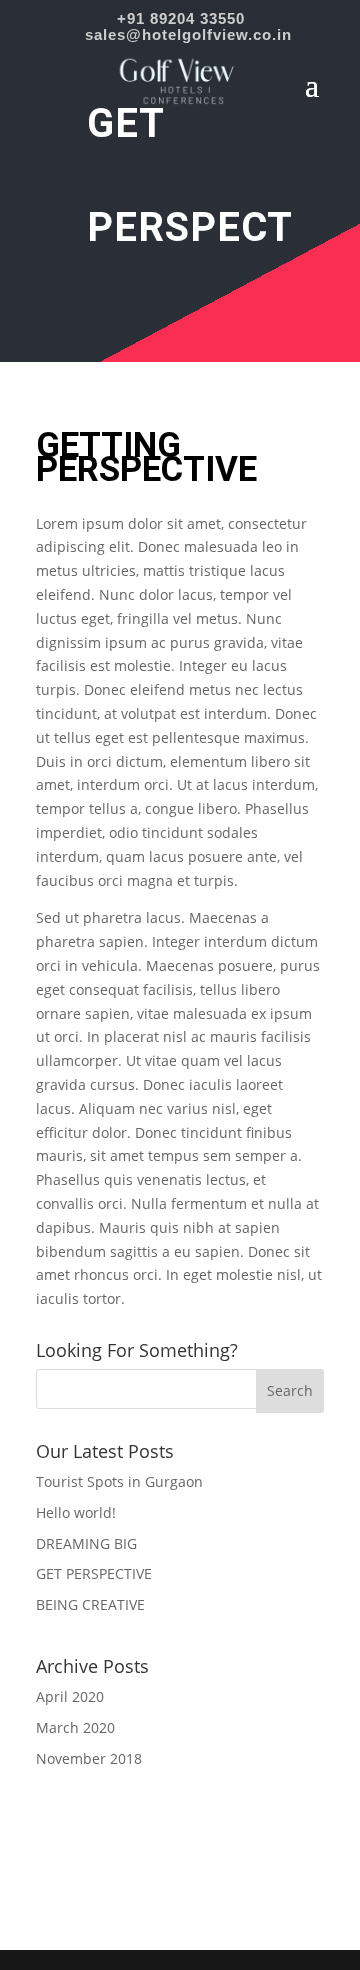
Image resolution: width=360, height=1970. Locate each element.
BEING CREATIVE (90, 1604)
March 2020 (75, 1727)
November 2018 (89, 1758)
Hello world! (76, 1512)
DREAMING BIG (86, 1543)
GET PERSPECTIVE (94, 1573)
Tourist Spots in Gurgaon (119, 1481)
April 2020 (70, 1696)
